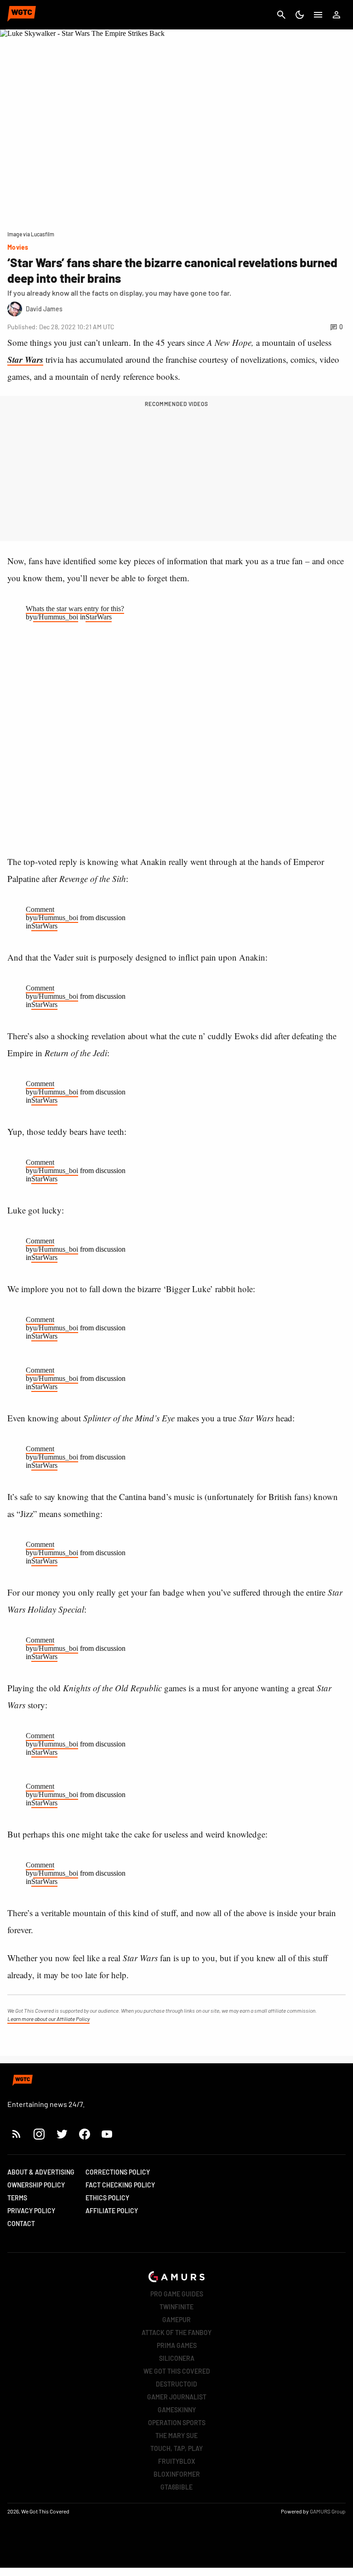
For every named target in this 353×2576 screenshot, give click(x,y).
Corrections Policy (118, 2172)
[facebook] (84, 2134)
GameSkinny (177, 2410)
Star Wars (25, 359)
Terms (17, 2198)
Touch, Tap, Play (176, 2448)
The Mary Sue (176, 2436)
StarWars (99, 617)
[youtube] (107, 2134)
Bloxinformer (177, 2474)
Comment (40, 909)
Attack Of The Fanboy (176, 2333)
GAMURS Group (328, 2511)
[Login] (336, 15)
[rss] (17, 2134)
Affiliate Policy (112, 2211)
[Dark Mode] (300, 15)
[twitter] (62, 2134)
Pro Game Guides (177, 2294)
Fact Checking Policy (120, 2185)
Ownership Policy (36, 2185)
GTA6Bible (176, 2487)
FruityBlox (177, 2461)
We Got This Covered (177, 2371)
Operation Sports (177, 2423)
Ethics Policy (107, 2198)
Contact (21, 2224)
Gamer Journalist (177, 2397)
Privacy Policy (31, 2211)
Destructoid (176, 2384)
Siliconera (177, 2358)
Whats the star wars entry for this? (75, 609)
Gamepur (176, 2320)
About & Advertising (41, 2172)
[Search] (281, 15)
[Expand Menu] (318, 15)
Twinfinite (176, 2307)
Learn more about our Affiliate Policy (48, 2019)
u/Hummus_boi (56, 617)
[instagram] (39, 2134)
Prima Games (177, 2345)
